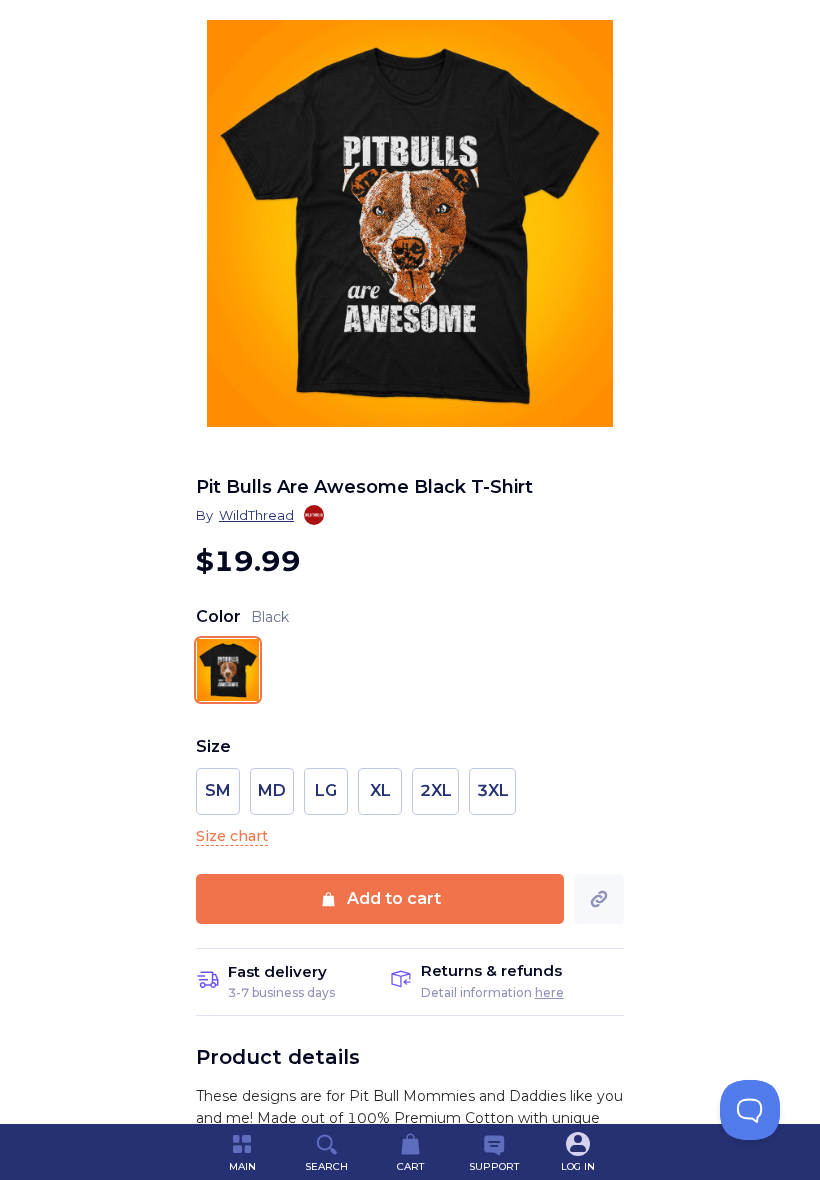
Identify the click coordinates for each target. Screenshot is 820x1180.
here (549, 992)
